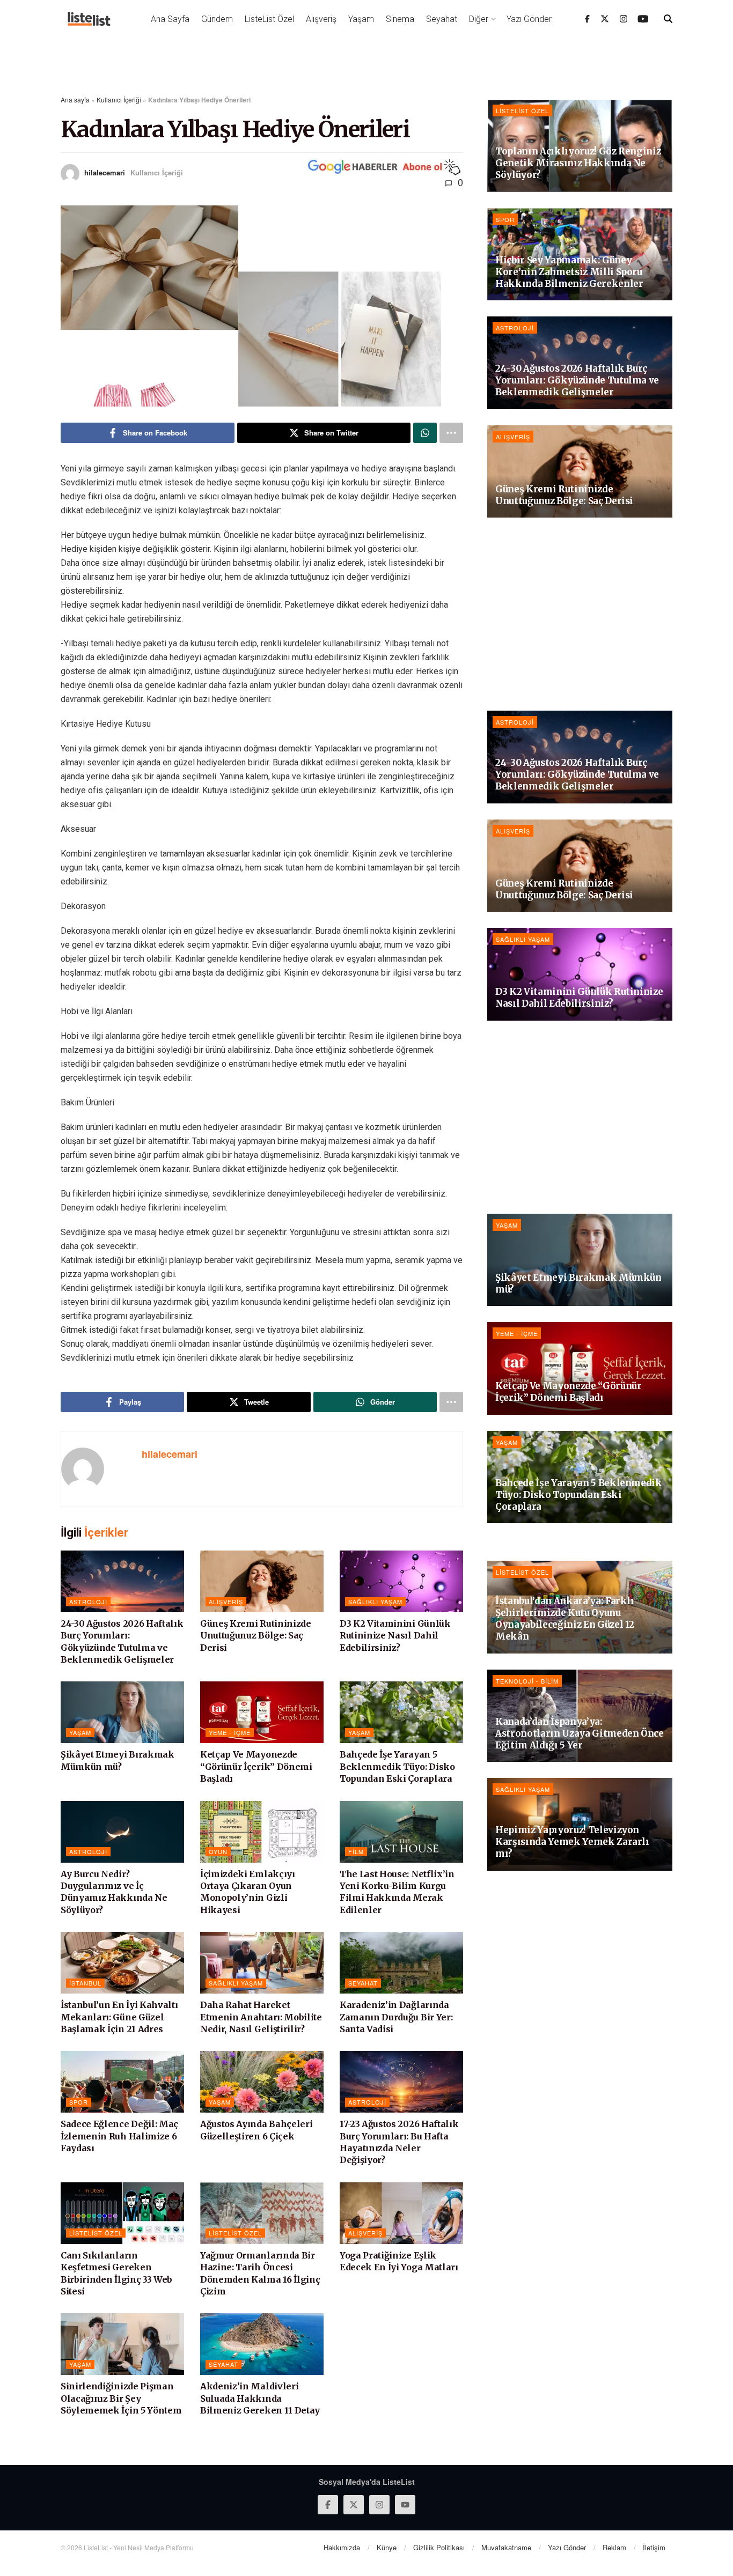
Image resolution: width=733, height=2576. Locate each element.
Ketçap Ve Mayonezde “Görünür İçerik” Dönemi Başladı (256, 1766)
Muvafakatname (506, 2547)
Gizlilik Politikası (439, 2547)
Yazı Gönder (529, 19)
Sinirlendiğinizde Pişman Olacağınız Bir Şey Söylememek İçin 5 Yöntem (121, 2398)
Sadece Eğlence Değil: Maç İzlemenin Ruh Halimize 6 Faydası (119, 2136)
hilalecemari (105, 172)
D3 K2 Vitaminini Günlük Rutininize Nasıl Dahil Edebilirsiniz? (395, 1636)
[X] (605, 19)
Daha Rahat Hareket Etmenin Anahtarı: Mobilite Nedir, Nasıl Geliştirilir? (261, 2017)
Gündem (217, 19)
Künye (387, 2547)
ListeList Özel (269, 19)
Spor (79, 2102)
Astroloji (88, 1601)
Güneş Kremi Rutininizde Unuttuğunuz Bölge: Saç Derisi (256, 1636)
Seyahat (442, 19)
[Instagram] (624, 19)
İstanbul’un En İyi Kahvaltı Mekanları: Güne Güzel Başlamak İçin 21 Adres (119, 2017)
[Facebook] (587, 19)
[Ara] (668, 19)
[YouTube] (643, 19)
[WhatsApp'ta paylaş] (425, 433)
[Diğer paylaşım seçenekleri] (451, 433)
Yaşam (361, 19)
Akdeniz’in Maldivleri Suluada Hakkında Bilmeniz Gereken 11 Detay (260, 2398)
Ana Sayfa (170, 19)
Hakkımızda (342, 2547)
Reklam (614, 2547)
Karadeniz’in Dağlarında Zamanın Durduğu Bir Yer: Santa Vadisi (396, 2017)
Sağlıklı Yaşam (375, 1601)
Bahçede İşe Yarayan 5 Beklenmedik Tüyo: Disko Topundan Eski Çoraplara (397, 1766)
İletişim (654, 2547)
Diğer (479, 19)
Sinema (400, 19)
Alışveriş (321, 19)
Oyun (218, 1851)
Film (356, 1851)
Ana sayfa (75, 99)
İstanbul (85, 1983)
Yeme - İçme (230, 1732)
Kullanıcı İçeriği (119, 99)
